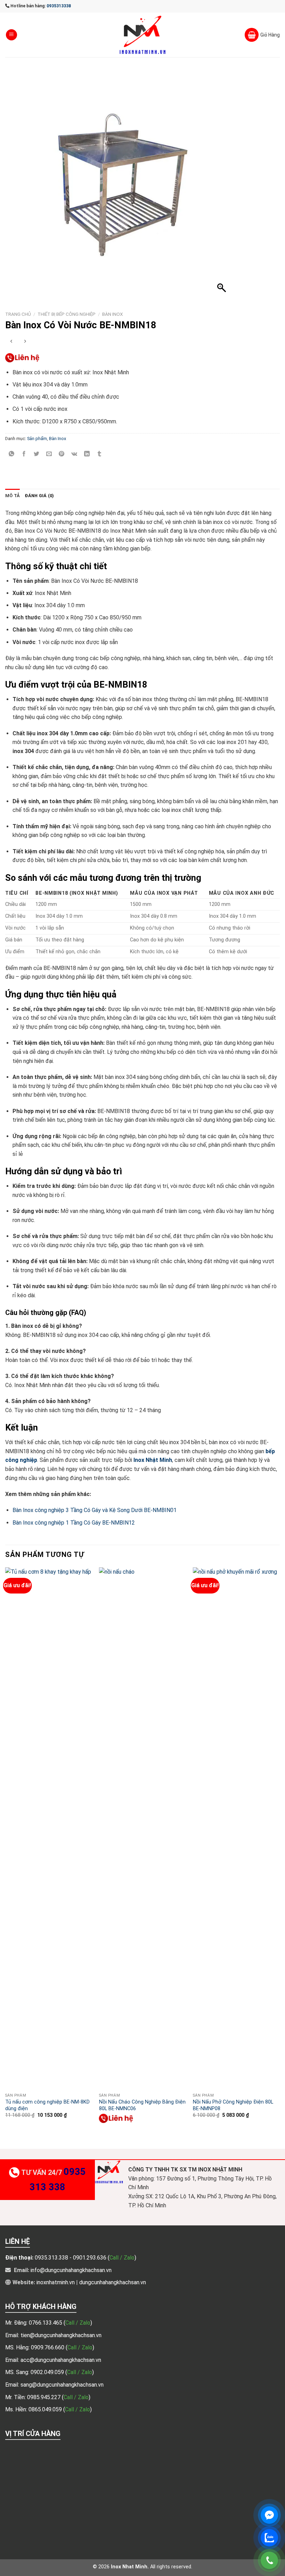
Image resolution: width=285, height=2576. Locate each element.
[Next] (279, 1852)
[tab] (13, 496)
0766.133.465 (46, 2323)
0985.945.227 (44, 2397)
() (78, 2323)
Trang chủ (18, 314)
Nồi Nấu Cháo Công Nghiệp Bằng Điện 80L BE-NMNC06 (142, 2105)
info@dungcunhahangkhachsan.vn (71, 2270)
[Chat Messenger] (269, 2515)
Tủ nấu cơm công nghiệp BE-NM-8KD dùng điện (47, 2105)
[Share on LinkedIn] (87, 454)
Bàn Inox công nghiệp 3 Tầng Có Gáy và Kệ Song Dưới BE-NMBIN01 (95, 1510)
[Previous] (6, 1852)
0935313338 (59, 6)
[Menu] (11, 35)
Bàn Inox (113, 314)
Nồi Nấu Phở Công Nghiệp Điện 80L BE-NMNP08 (233, 2105)
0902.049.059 (48, 2372)
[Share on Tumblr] (99, 454)
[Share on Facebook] (24, 454)
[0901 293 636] (23, 358)
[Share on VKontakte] (74, 454)
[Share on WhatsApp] (12, 454)
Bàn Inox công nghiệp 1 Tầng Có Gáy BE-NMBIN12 (74, 1523)
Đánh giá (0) (39, 496)
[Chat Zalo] (269, 2538)
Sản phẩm (37, 439)
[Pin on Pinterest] (62, 454)
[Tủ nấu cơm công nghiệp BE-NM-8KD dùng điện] (49, 1829)
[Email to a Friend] (49, 454)
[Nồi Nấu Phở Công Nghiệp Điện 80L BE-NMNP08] (236, 1829)
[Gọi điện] (269, 2560)
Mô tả (13, 496)
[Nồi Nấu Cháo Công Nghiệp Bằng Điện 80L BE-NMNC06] (142, 1829)
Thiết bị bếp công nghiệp (67, 314)
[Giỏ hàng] (262, 35)
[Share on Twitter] (37, 454)
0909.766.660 (48, 2347)
